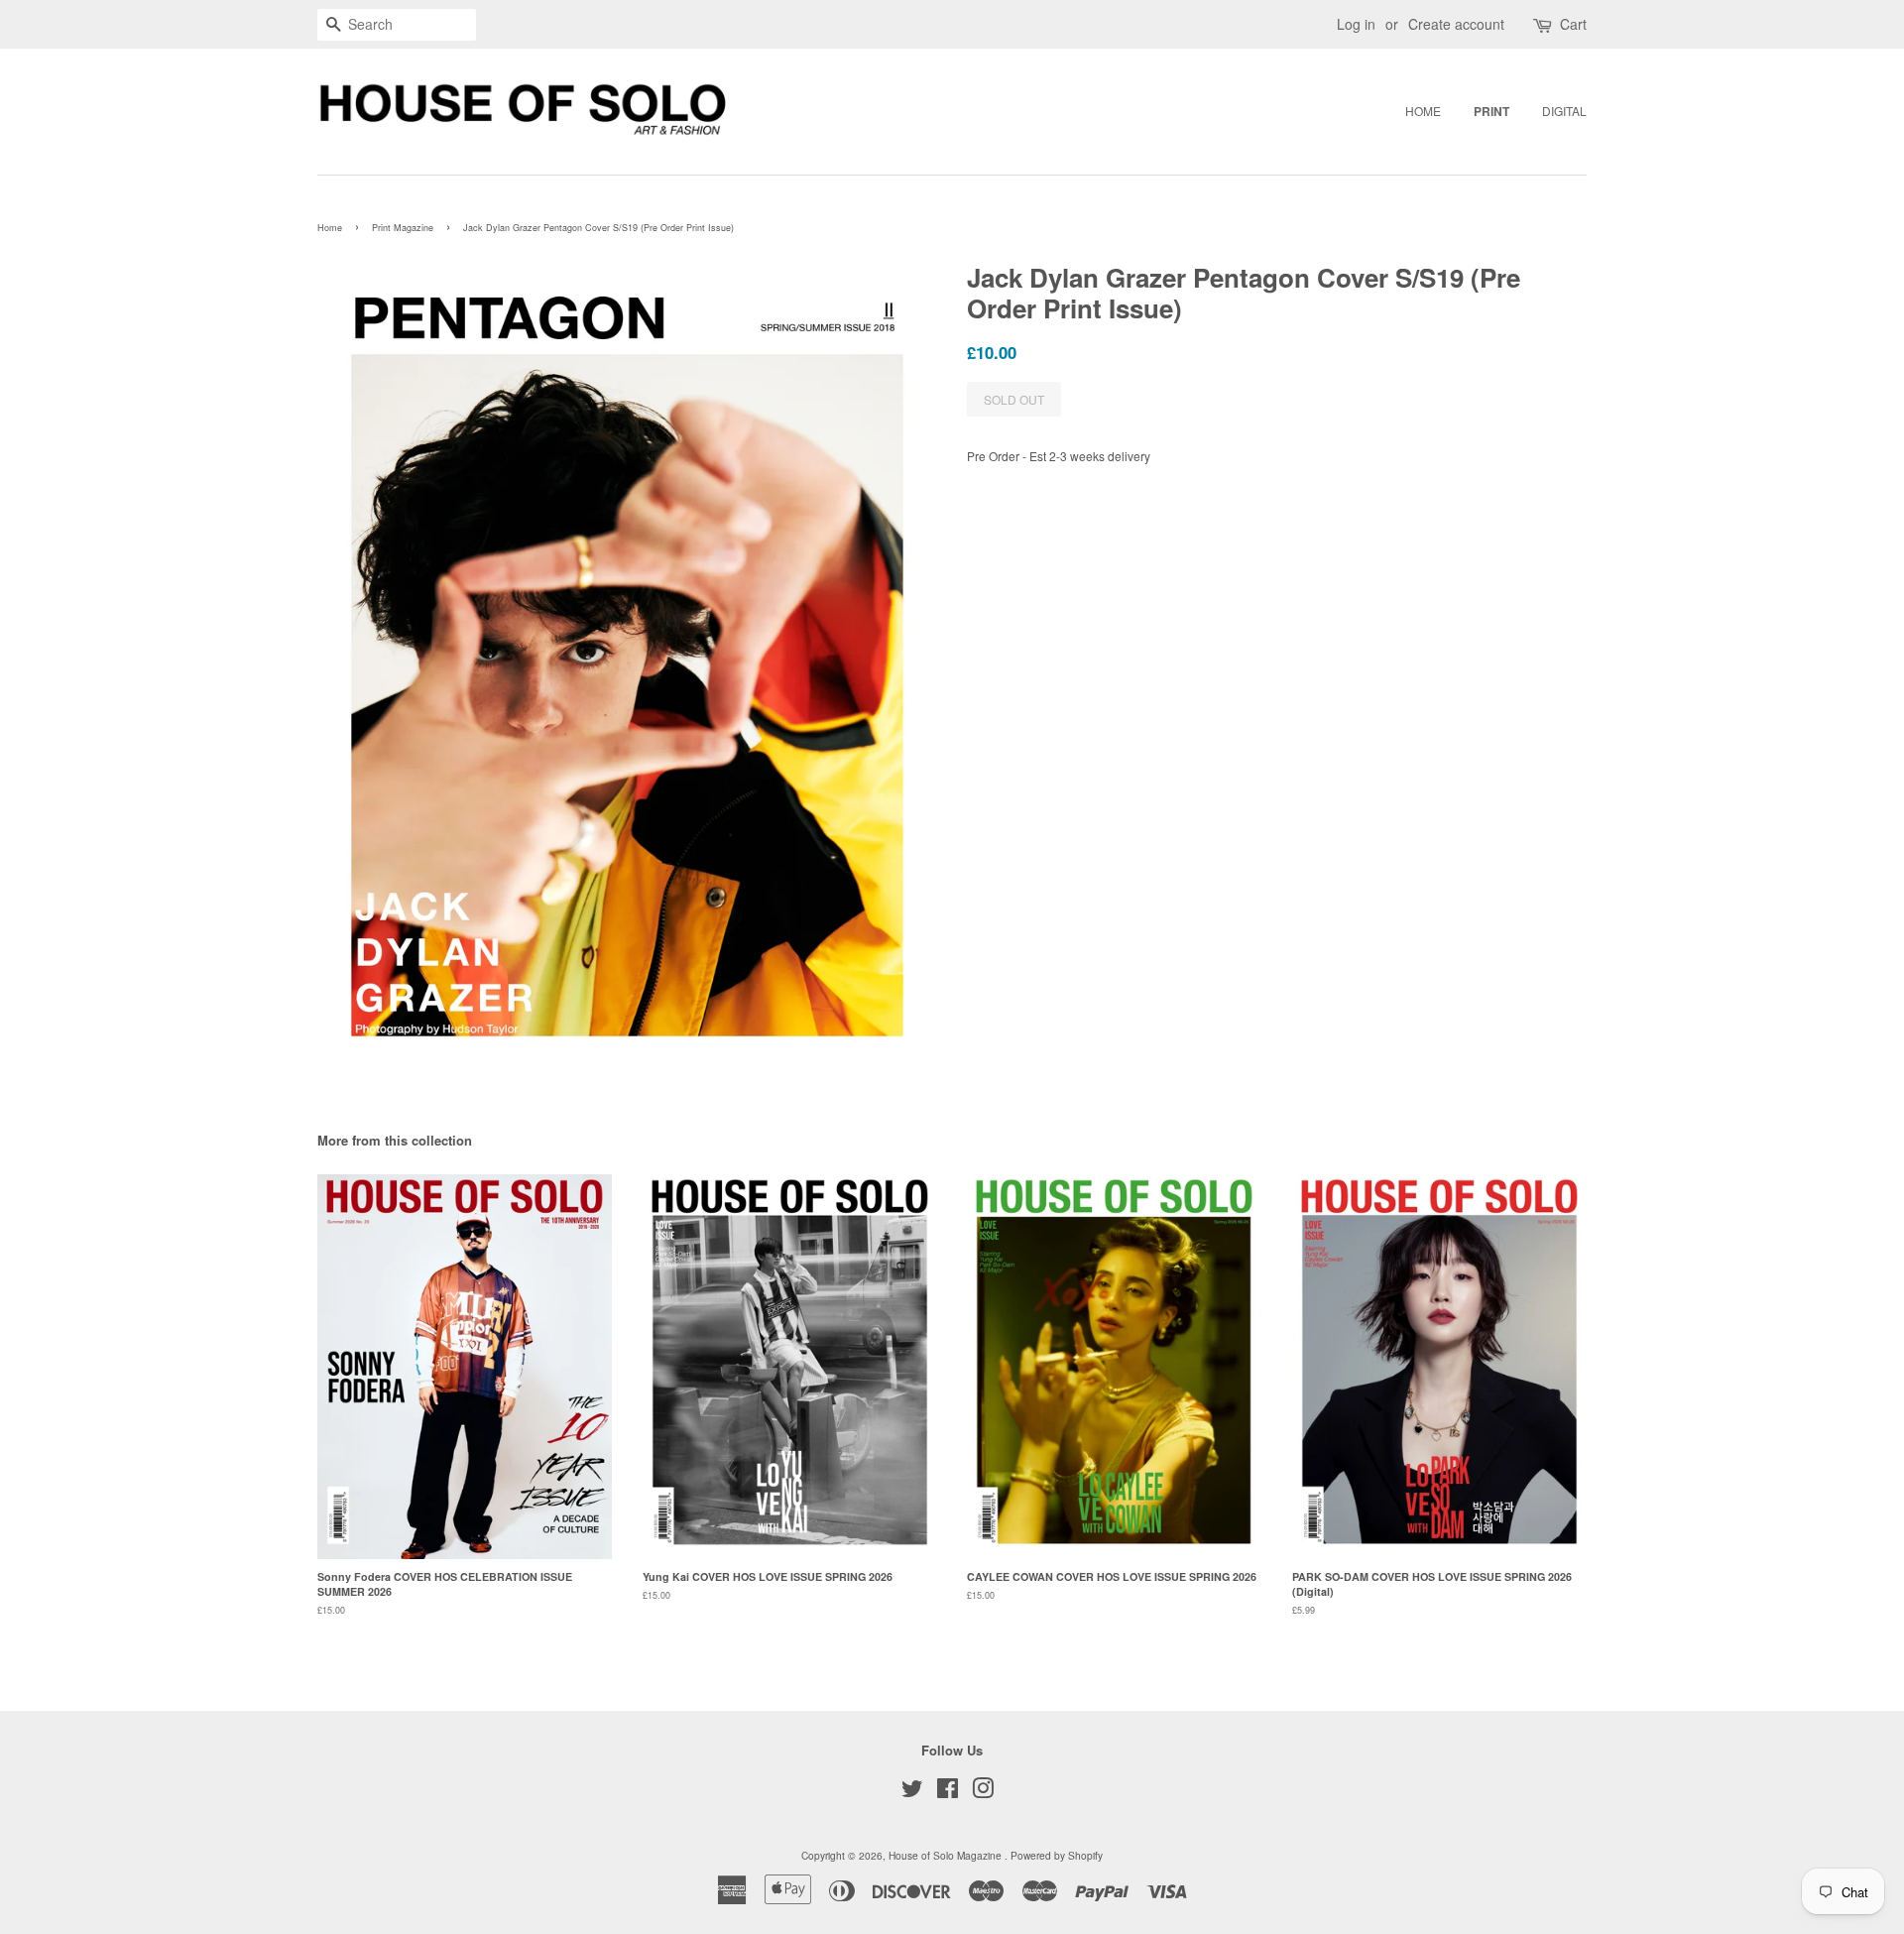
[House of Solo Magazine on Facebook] (948, 1793)
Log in (1356, 24)
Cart (1573, 24)
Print (1491, 111)
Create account (1456, 24)
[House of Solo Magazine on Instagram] (983, 1793)
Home (1423, 111)
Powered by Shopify (1057, 1855)
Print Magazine (403, 228)
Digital (1564, 111)
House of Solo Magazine (947, 1855)
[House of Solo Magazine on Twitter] (912, 1793)
